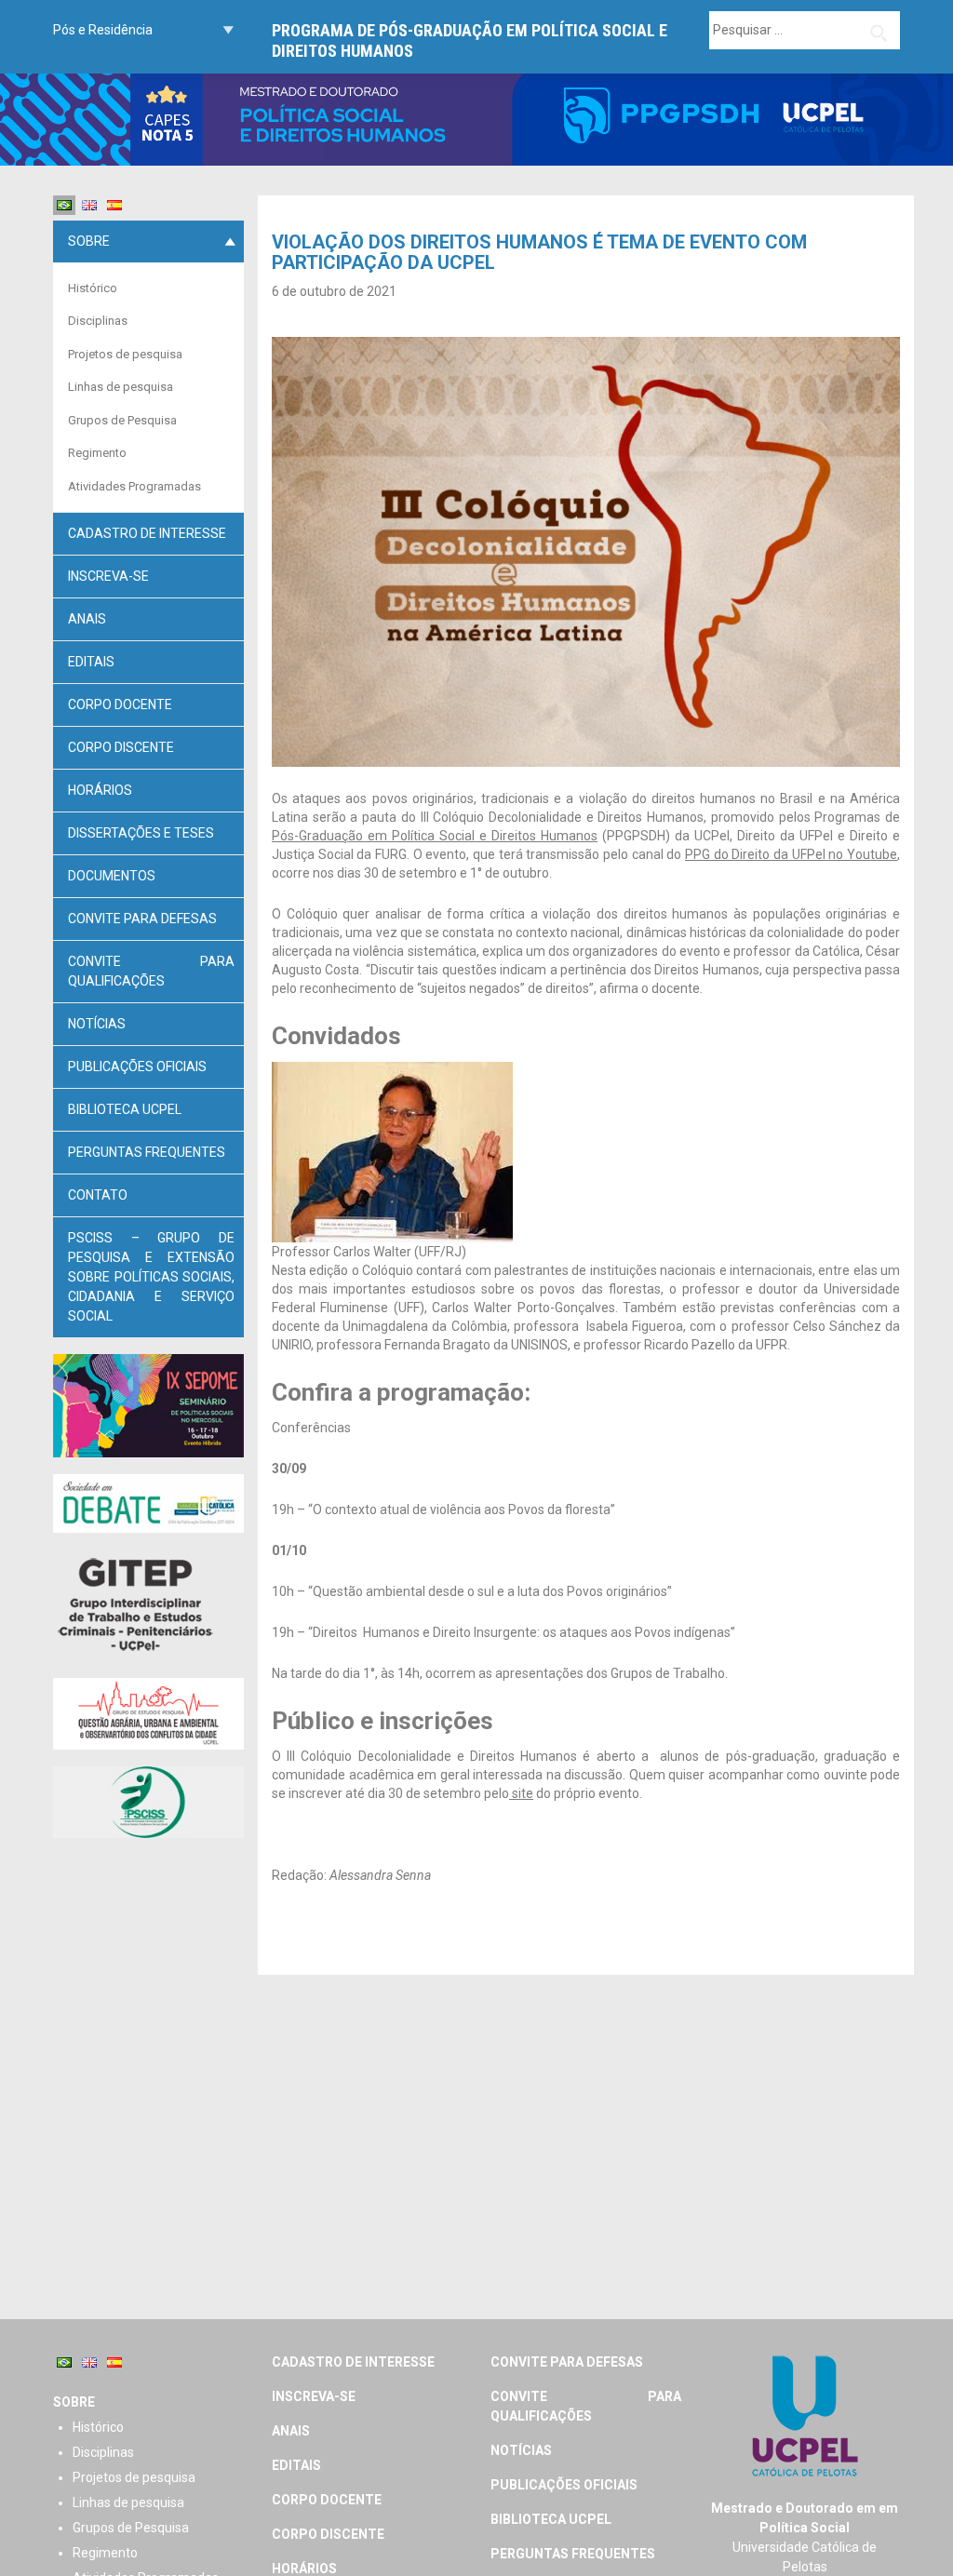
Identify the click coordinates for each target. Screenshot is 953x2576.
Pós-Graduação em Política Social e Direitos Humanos (435, 836)
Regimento (97, 453)
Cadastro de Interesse (147, 533)
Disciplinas (98, 321)
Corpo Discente (121, 747)
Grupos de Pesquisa (122, 420)
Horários (100, 790)
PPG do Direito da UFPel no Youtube (791, 854)
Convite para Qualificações (151, 971)
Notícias (97, 1024)
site (521, 1793)
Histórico (93, 288)
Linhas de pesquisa (121, 387)
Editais (91, 662)
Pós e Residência (103, 30)
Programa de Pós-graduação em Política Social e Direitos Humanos (470, 40)
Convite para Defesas (142, 919)
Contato (98, 1195)
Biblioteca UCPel (125, 1109)
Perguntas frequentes (147, 1152)
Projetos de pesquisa (125, 354)
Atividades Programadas (134, 486)
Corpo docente (120, 704)
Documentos (112, 876)
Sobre (89, 241)
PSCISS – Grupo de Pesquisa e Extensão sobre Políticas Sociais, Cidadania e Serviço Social (151, 1277)
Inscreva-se (108, 576)
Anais (87, 619)
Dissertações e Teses (141, 833)
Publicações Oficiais (137, 1067)
